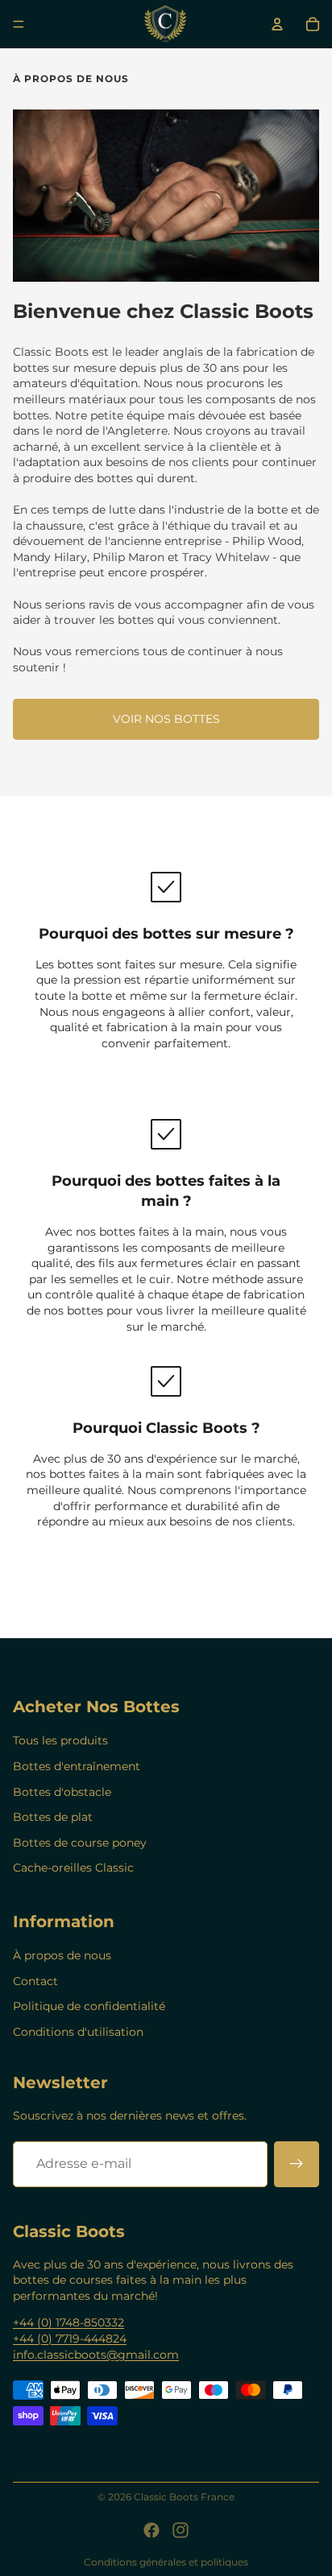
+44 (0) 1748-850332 (68, 2322)
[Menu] (19, 24)
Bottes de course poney (80, 1843)
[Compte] (277, 24)
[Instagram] (181, 2530)
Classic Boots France (184, 2497)
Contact (35, 1981)
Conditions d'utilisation (78, 2032)
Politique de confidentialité (89, 2006)
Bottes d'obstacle (62, 1792)
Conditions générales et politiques (166, 2562)
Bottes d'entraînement (77, 1766)
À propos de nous (62, 1955)
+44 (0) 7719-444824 (70, 2339)
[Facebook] (151, 2530)
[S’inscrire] (297, 2164)
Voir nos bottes (166, 719)
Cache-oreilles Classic (73, 1868)
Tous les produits (60, 1740)
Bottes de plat (53, 1817)
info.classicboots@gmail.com (96, 2355)
